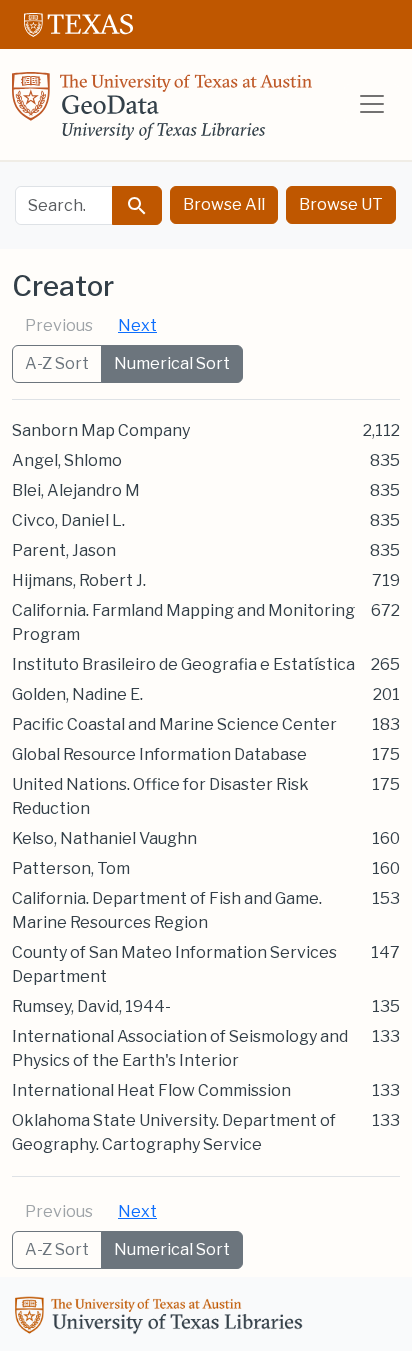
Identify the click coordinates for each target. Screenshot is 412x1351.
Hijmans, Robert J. (79, 580)
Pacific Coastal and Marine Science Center (174, 724)
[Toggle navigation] (372, 104)
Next (137, 325)
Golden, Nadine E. (77, 694)
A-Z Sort (57, 363)
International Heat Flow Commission (151, 1090)
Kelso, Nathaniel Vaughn (104, 838)
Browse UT (341, 204)
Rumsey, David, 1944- (91, 1006)
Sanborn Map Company (101, 430)
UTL (162, 1318)
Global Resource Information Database (159, 754)
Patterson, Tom (71, 868)
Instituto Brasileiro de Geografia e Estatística (183, 664)
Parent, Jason (64, 550)
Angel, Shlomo (67, 460)
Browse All (224, 204)
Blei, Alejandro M (76, 490)
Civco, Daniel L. (68, 520)
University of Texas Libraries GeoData (162, 112)
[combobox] (64, 205)
